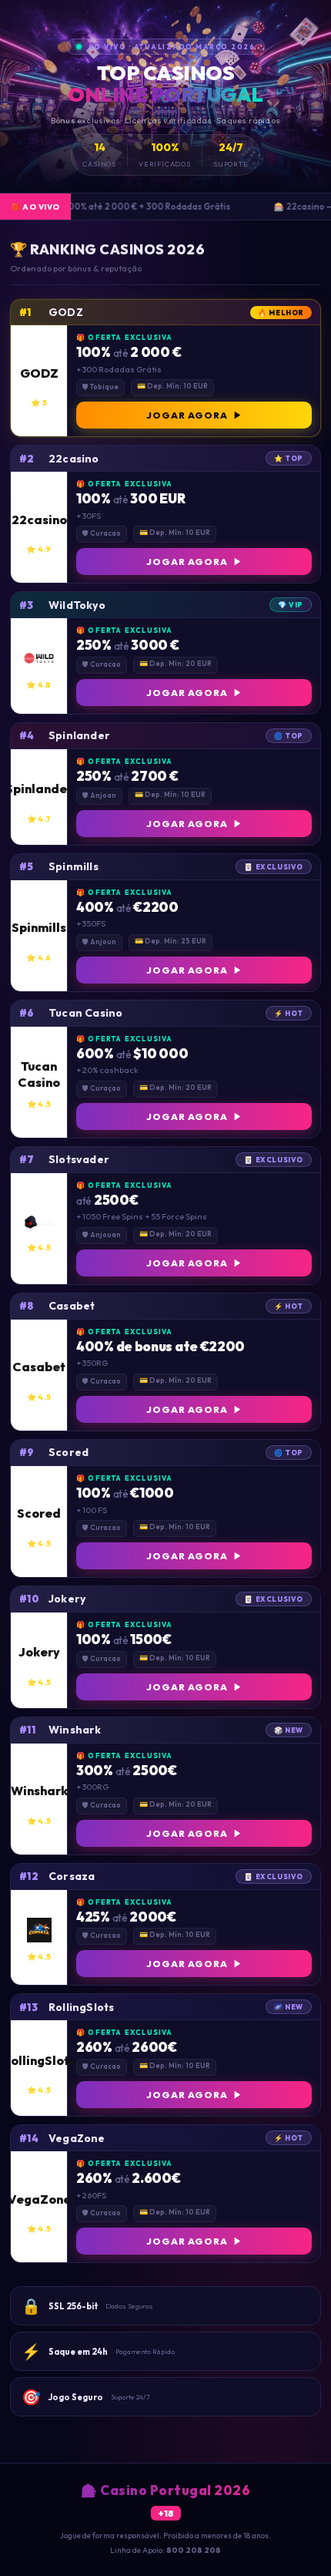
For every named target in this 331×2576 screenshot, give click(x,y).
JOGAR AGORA (187, 415)
